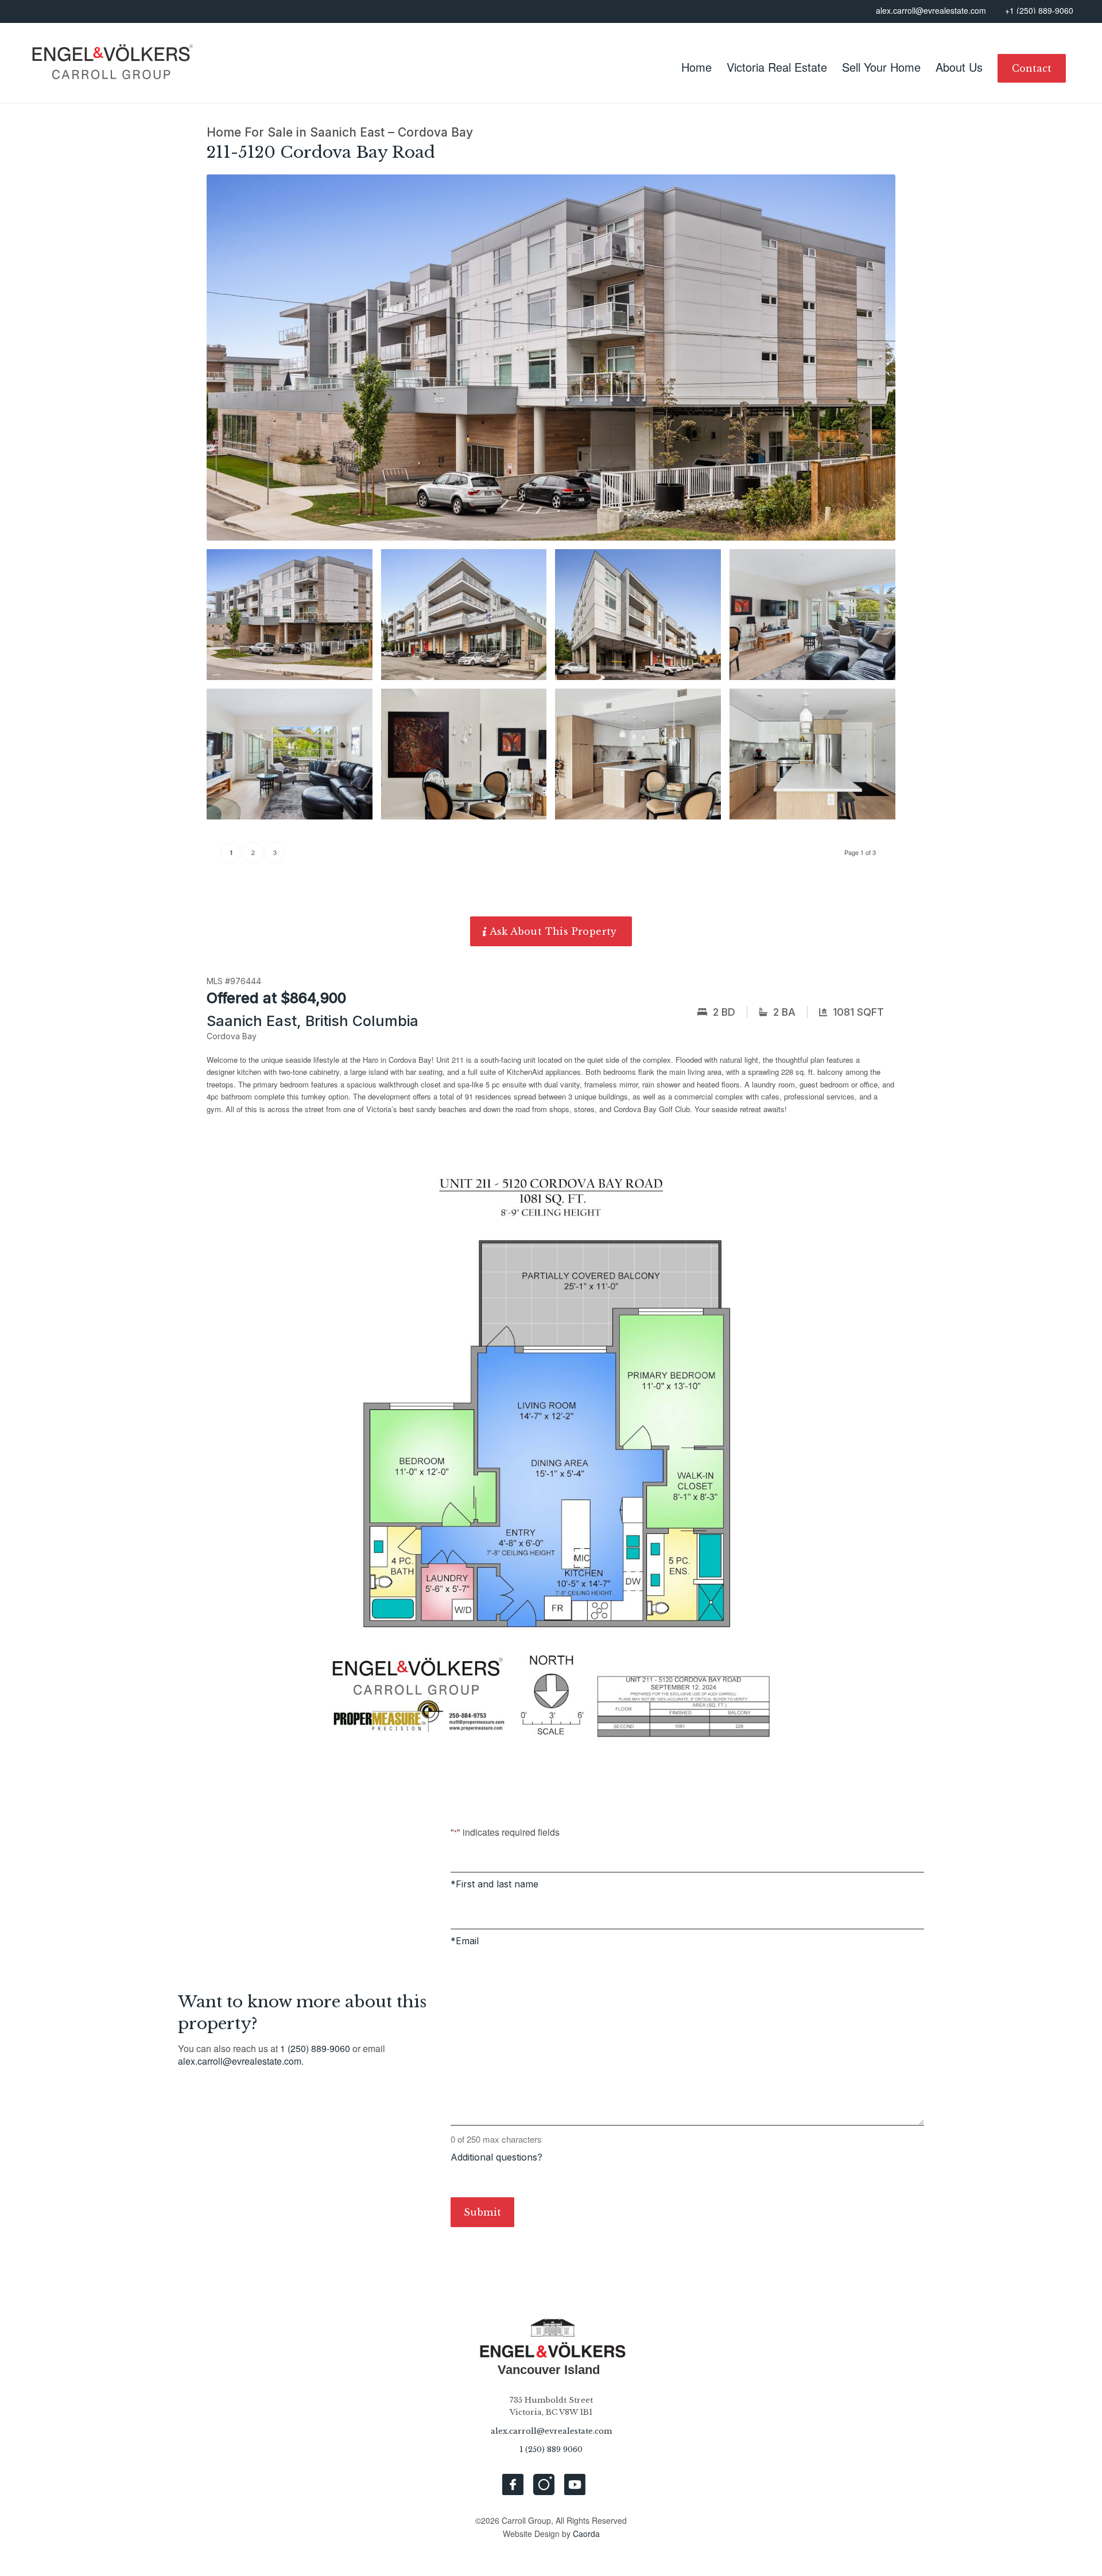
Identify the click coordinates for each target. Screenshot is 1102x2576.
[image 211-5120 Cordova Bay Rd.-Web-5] (642, 758)
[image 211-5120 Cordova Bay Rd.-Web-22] (642, 619)
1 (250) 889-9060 (315, 2048)
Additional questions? (496, 2157)
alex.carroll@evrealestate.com (931, 11)
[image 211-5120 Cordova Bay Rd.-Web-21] (468, 619)
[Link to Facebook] (513, 2484)
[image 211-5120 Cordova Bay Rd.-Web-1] (294, 619)
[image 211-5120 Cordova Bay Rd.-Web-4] (468, 758)
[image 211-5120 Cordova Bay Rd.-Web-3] (294, 758)
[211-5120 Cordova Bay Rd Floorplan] (551, 1450)
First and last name (497, 1884)
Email (467, 1941)
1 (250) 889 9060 (551, 2449)
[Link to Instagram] (544, 2484)
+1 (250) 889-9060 (1039, 11)
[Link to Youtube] (575, 2484)
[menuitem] (696, 68)
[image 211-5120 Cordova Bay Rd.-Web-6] (817, 758)
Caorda (586, 2534)
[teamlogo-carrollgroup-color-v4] (111, 63)
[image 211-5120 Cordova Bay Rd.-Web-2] (817, 619)
